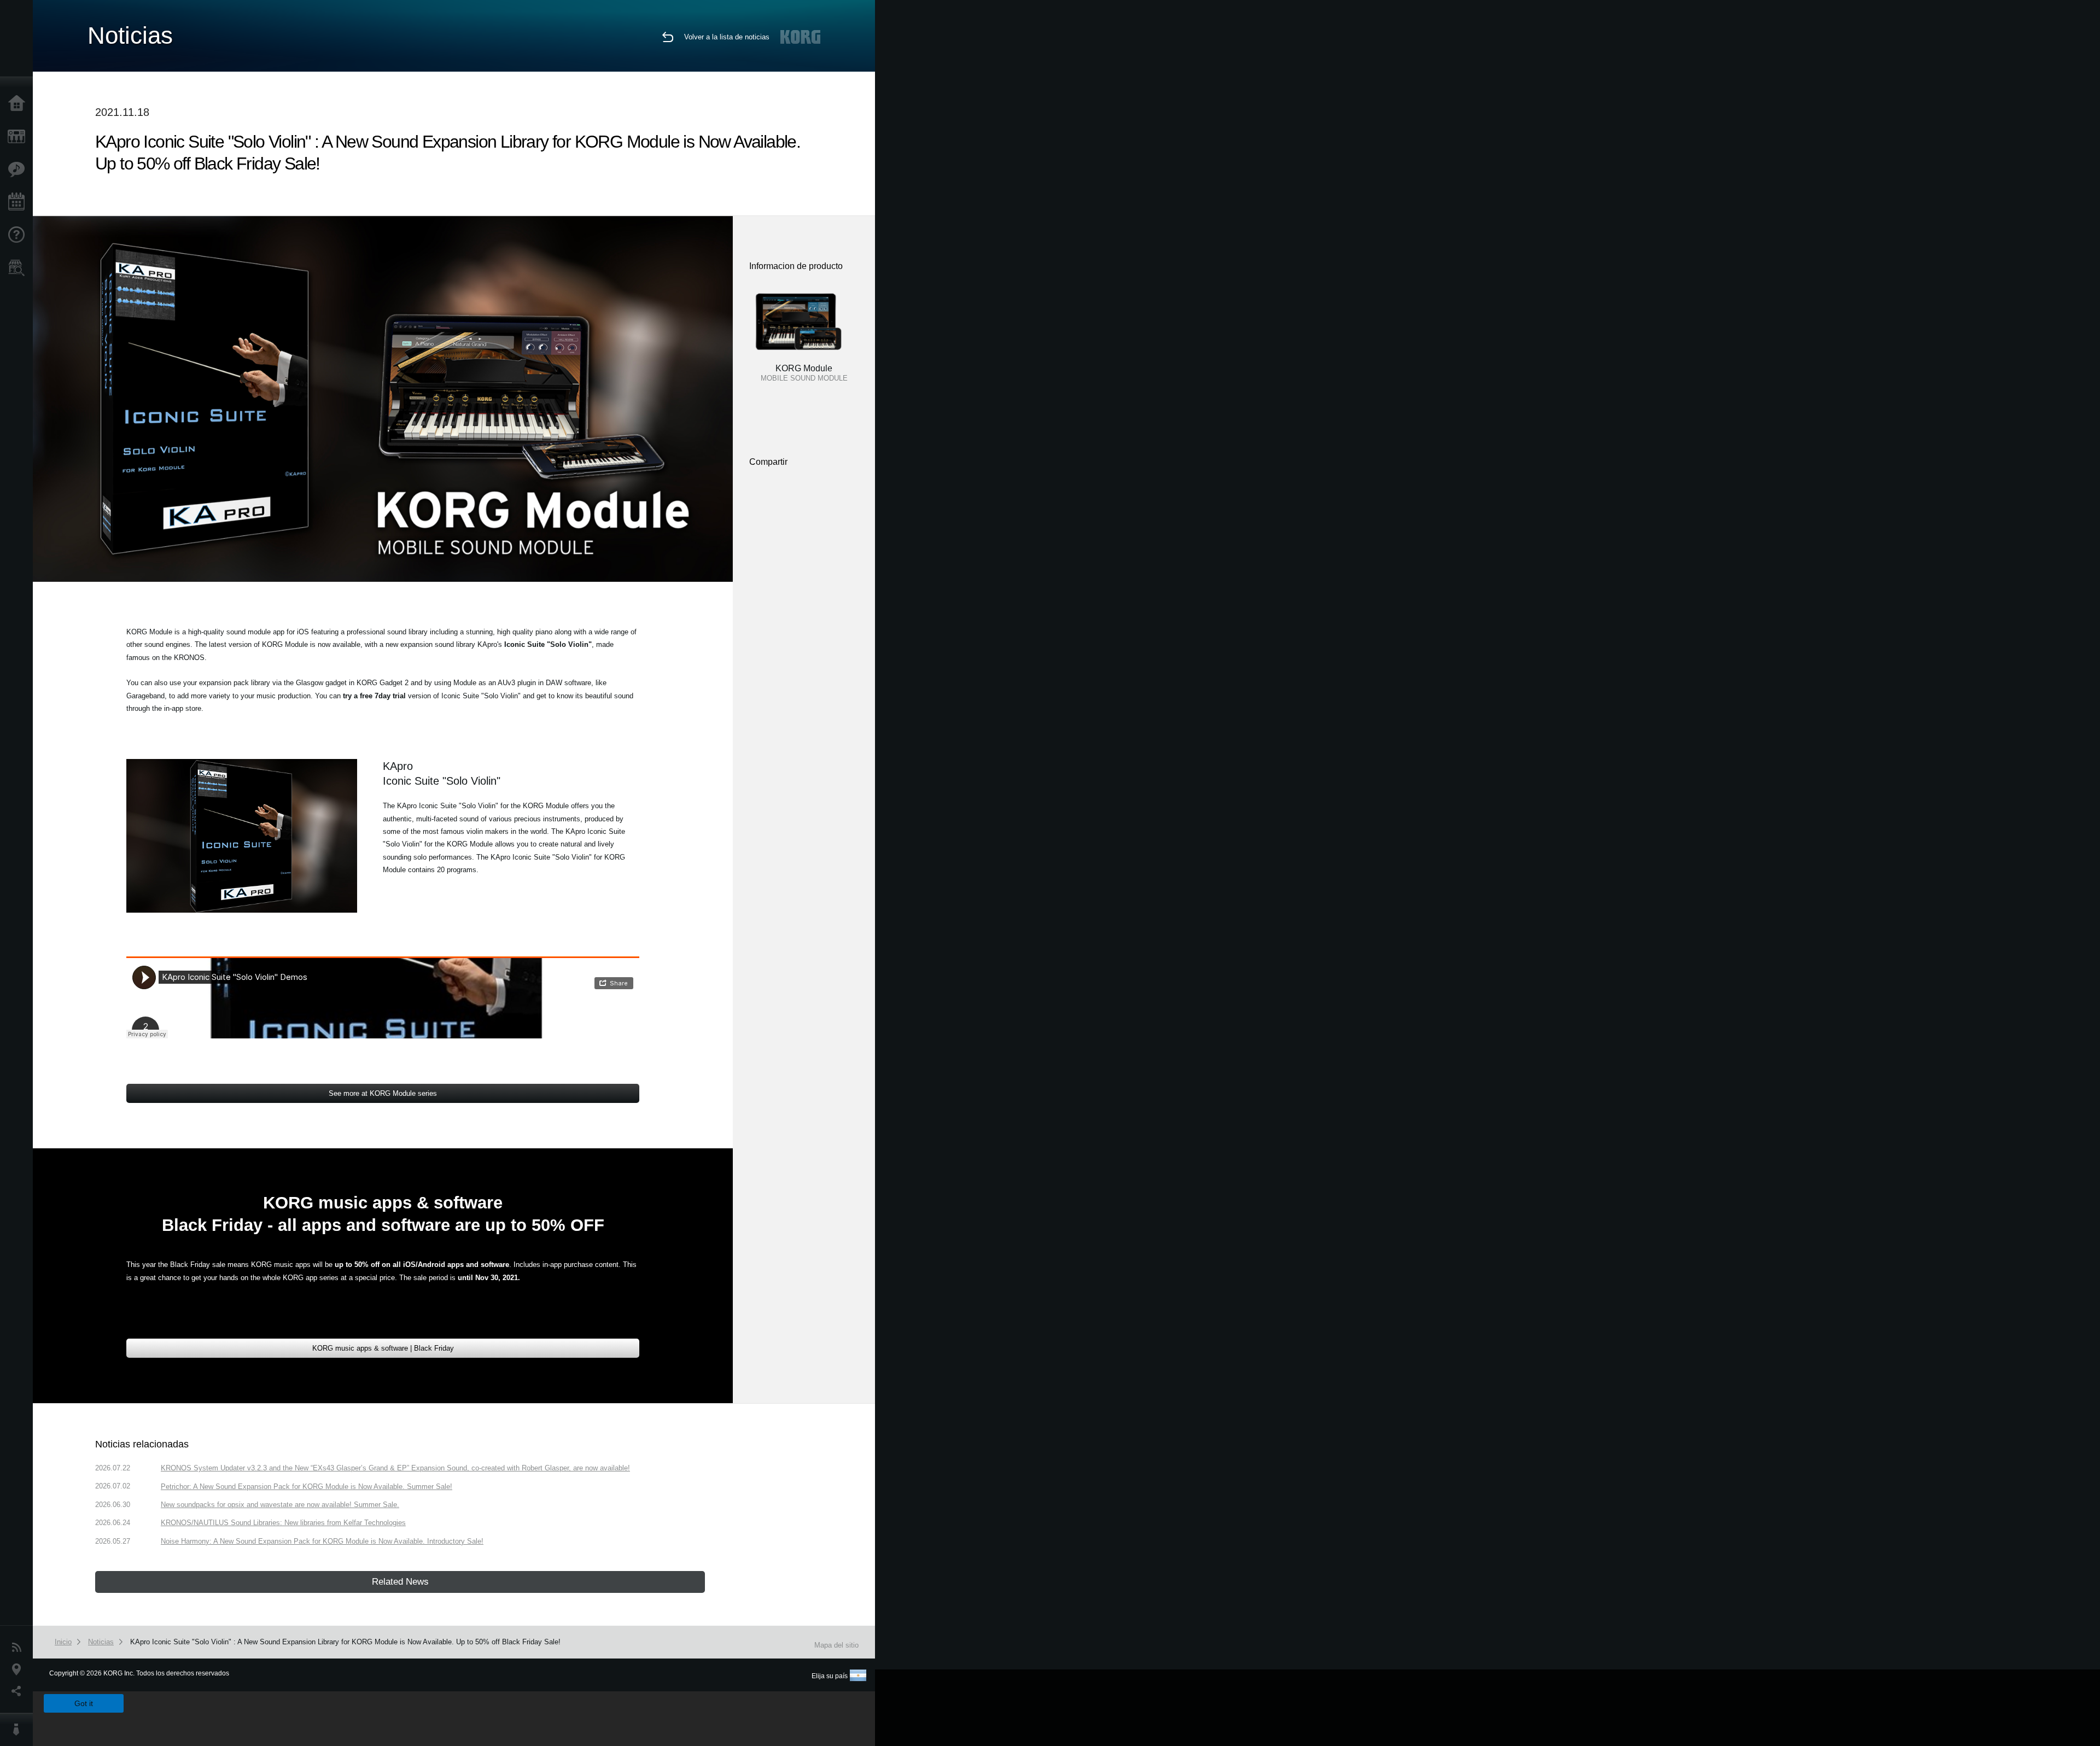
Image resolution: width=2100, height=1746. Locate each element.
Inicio (19, 104)
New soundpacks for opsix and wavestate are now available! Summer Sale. (280, 1505)
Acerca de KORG (19, 1730)
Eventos (19, 202)
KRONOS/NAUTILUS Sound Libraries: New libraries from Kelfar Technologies (283, 1523)
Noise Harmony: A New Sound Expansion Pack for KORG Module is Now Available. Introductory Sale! (322, 1541)
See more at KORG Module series (383, 1093)
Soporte (19, 235)
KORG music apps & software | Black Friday (383, 1348)
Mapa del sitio (836, 1645)
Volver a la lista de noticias (727, 37)
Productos (19, 137)
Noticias (19, 1648)
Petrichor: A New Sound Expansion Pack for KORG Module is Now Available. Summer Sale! (307, 1487)
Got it (84, 1703)
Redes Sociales (19, 1691)
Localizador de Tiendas (19, 271)
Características (19, 170)
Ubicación (19, 1669)
